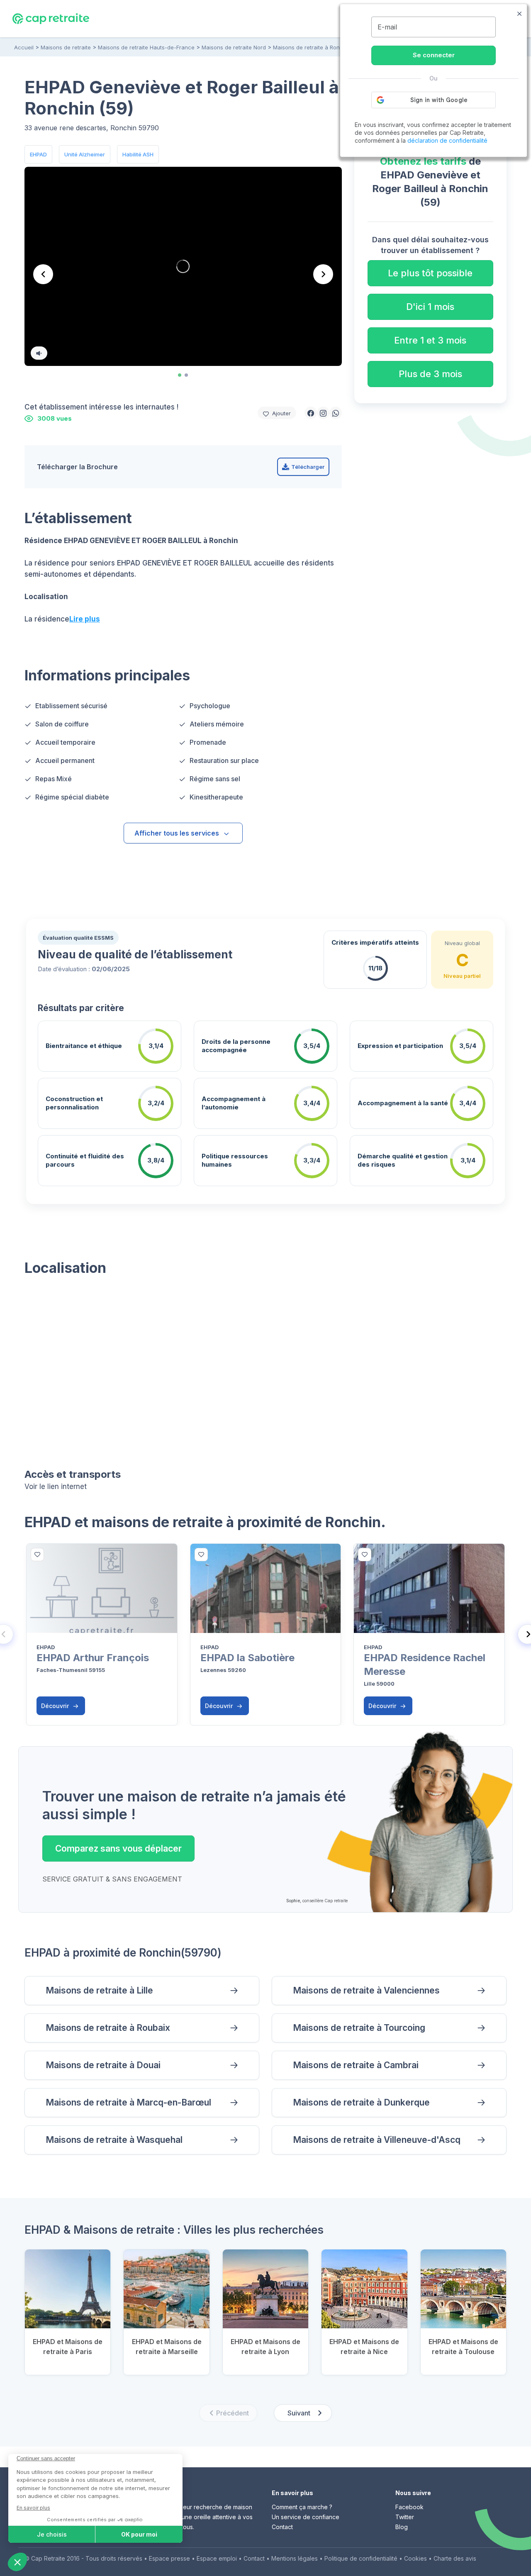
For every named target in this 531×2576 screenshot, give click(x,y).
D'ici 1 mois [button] (430, 307)
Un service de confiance (306, 2517)
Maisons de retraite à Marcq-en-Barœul (128, 2102)
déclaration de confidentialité (447, 140)
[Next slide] (323, 274)
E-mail (387, 27)
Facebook (409, 2507)
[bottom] (37, 1555)
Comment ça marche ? (302, 2507)
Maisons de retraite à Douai (103, 2065)
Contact (282, 2527)
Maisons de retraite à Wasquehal (114, 2140)
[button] (311, 413)
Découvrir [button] (56, 1706)
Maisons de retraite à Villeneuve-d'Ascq (377, 2140)
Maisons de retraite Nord (234, 47)
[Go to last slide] (43, 274)
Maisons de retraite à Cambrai (356, 2065)
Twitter (405, 2517)
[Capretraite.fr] (51, 18)
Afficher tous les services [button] (177, 833)
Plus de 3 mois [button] (430, 374)
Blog (402, 2527)
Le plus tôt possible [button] (430, 273)
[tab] (180, 375)
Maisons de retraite (66, 47)
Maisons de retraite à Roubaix (108, 2028)
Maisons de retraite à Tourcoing (359, 2028)
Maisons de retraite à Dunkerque (361, 2102)
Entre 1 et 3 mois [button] (430, 340)
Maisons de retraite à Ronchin (312, 47)
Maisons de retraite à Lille (99, 1990)
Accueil (24, 47)
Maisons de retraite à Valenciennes (366, 1990)
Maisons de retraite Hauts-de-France (146, 47)
